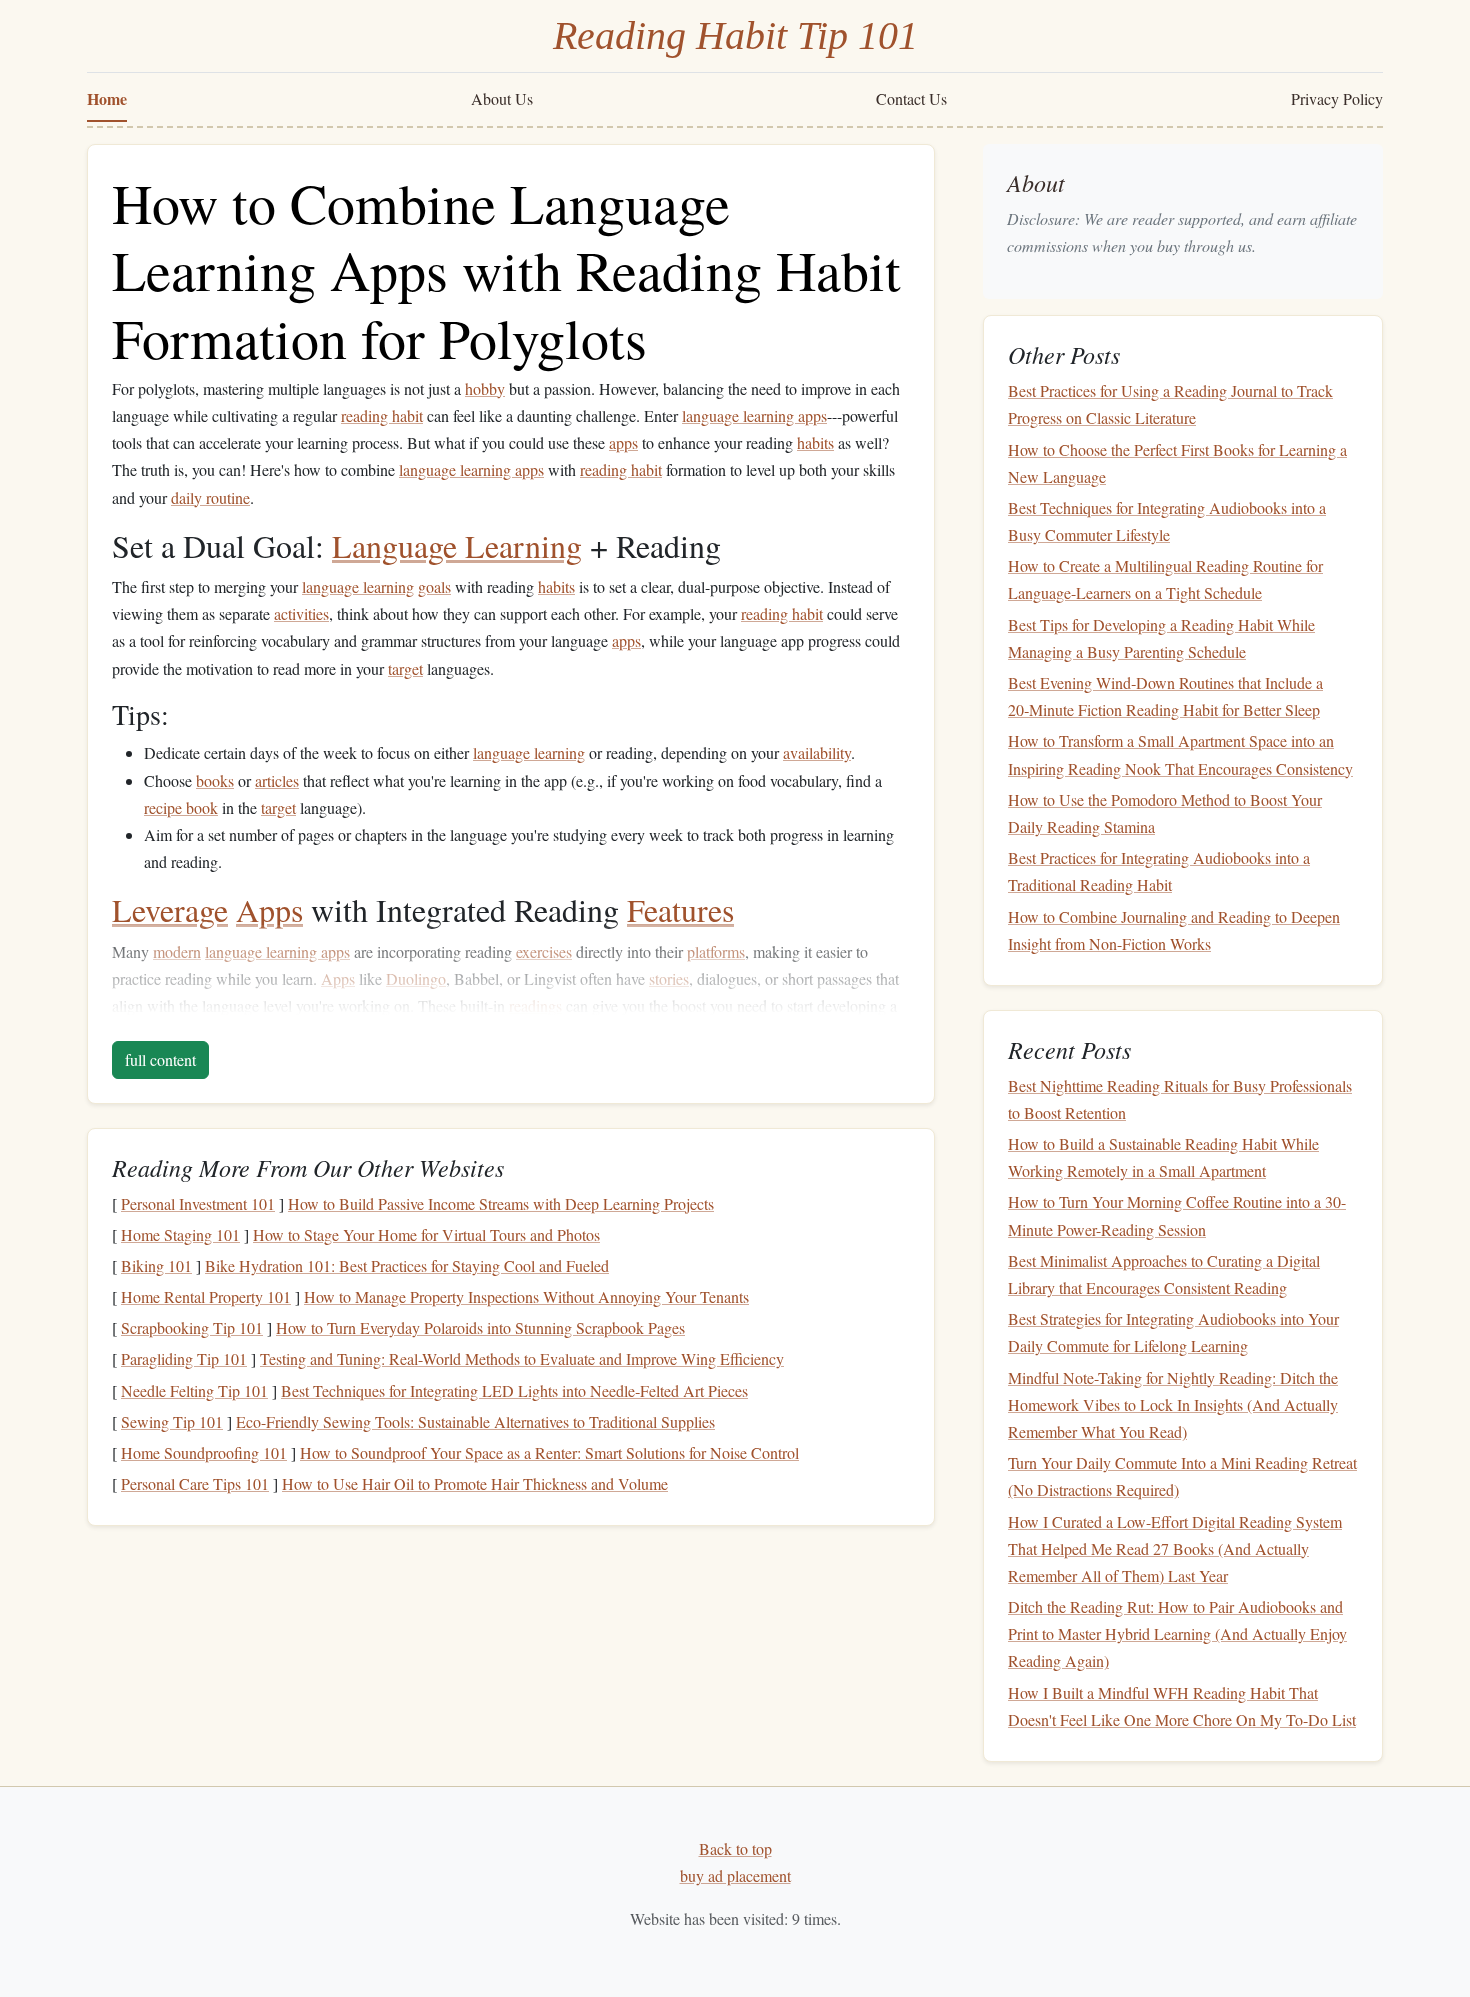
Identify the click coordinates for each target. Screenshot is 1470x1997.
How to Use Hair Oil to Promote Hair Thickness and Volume (475, 1483)
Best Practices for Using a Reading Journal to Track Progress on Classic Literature (1170, 404)
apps (623, 442)
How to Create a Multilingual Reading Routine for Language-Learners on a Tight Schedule (1165, 579)
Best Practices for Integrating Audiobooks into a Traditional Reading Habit (1159, 871)
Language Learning (457, 545)
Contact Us (911, 98)
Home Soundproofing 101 (204, 1452)
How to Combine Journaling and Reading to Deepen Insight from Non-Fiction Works (1174, 930)
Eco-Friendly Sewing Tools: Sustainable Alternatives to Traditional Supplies (475, 1421)
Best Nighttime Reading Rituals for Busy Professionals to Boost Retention (1180, 1099)
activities (301, 613)
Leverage (170, 909)
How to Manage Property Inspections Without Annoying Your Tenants (526, 1296)
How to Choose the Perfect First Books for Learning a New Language (1177, 463)
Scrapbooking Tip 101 (192, 1327)
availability (817, 752)
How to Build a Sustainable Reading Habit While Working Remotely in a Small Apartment (1163, 1157)
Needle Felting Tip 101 (194, 1390)
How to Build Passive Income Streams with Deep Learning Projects (501, 1203)
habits (815, 442)
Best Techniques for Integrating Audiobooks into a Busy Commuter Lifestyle (1167, 521)
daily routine (210, 497)
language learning (358, 586)
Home (107, 98)
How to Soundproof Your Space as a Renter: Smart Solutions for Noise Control (549, 1452)
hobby (485, 388)
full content (160, 1059)
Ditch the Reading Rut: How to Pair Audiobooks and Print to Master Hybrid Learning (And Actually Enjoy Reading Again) (1177, 1633)
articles (277, 780)
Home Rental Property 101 (206, 1296)
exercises (544, 951)
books (215, 780)
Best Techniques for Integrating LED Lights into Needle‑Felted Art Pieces (514, 1390)
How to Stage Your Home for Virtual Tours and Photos (426, 1234)
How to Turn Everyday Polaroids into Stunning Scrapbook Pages (480, 1327)
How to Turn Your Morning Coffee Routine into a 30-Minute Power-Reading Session (1177, 1215)
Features (680, 909)
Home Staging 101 (180, 1234)
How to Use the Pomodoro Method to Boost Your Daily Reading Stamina (1165, 813)
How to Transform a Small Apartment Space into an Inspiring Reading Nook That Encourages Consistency (1180, 754)
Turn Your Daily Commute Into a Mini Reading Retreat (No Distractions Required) (1182, 1476)
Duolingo (416, 978)
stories (669, 978)
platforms (716, 951)
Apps (269, 909)
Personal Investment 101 (198, 1203)
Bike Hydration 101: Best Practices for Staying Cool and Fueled (407, 1265)
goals (434, 586)
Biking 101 (156, 1265)
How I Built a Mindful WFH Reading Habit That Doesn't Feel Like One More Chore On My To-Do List (1182, 1706)
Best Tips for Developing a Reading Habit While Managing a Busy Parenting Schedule (1161, 638)
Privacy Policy (1337, 98)
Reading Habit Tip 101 (735, 35)
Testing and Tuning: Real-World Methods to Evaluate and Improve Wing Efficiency (522, 1358)
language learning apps (754, 415)
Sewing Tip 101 (172, 1421)
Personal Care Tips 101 (195, 1483)
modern (177, 951)
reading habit (382, 415)
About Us (502, 98)
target (405, 668)
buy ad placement (735, 1875)
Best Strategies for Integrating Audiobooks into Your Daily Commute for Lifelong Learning (1173, 1332)
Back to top (735, 1848)
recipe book (181, 807)
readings (535, 1005)
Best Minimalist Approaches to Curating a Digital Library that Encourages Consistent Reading (1164, 1274)
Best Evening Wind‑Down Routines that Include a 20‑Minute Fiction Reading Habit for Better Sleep (1165, 696)
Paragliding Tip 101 (184, 1358)
